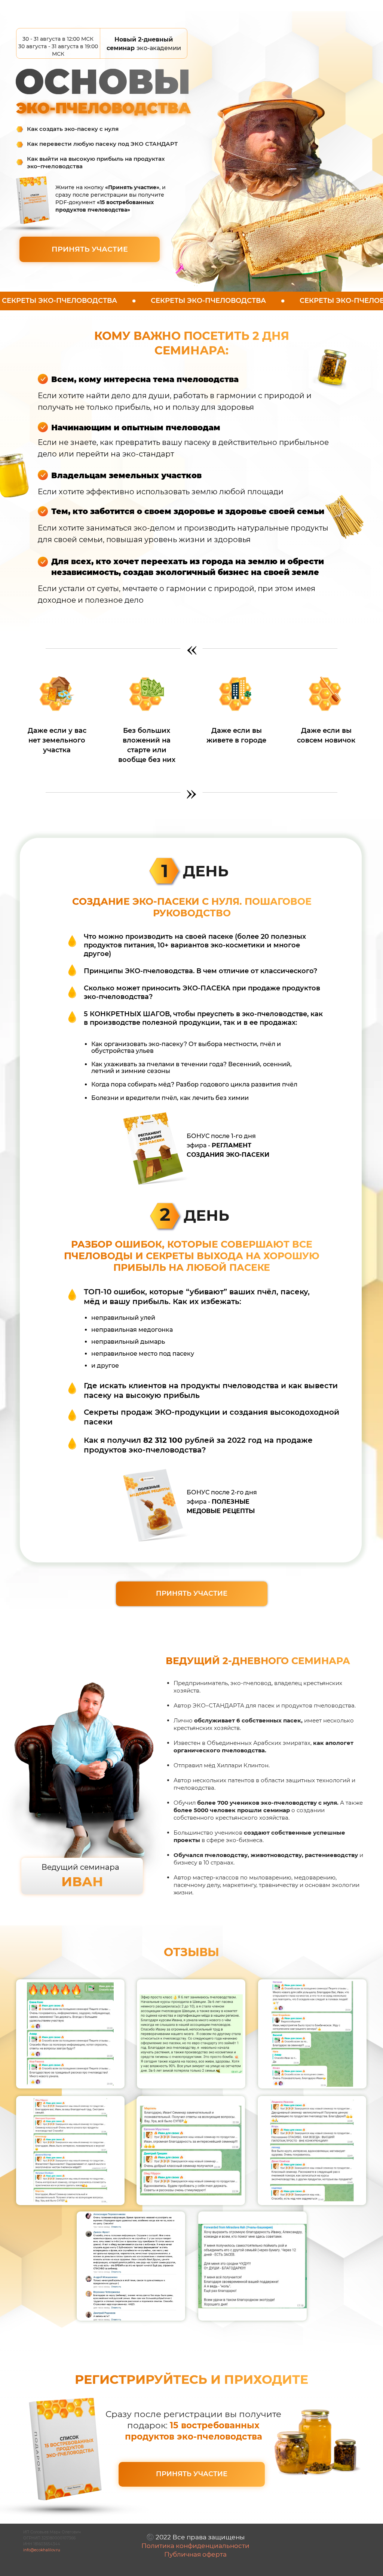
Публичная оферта (195, 2554)
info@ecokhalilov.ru (42, 2550)
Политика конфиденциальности (195, 2546)
